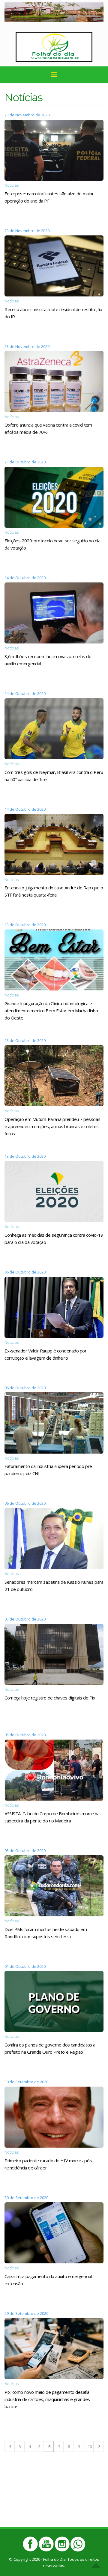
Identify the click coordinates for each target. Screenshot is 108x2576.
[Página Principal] (54, 46)
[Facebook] (30, 2544)
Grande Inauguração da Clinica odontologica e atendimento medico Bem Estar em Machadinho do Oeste (51, 1011)
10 (90, 2446)
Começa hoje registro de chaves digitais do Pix (50, 1698)
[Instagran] (62, 2544)
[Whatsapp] (78, 2544)
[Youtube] (46, 2544)
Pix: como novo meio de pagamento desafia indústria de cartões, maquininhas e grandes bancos (47, 2399)
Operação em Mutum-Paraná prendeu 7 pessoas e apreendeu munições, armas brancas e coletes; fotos (52, 1126)
